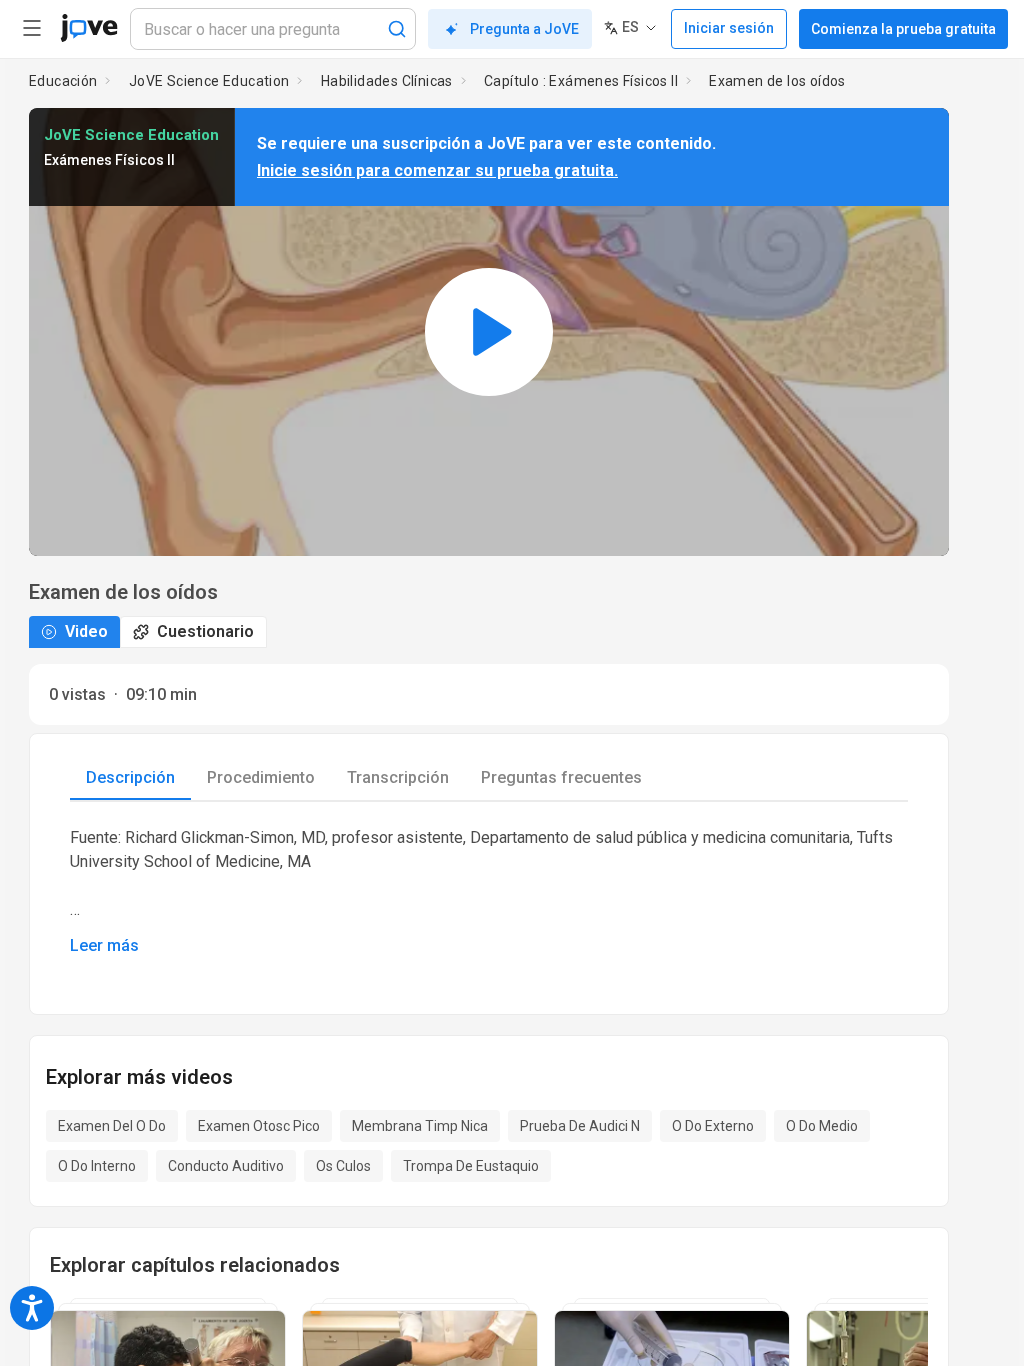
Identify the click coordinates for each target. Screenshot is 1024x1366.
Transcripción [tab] (398, 777)
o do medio (822, 1126)
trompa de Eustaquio (471, 1166)
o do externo (713, 1126)
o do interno (97, 1166)
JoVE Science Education (209, 81)
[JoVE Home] (89, 28)
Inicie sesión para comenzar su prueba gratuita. (437, 170)
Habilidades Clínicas (387, 81)
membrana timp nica (420, 1126)
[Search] (397, 29)
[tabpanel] (489, 892)
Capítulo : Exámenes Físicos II (581, 81)
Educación (63, 81)
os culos (343, 1166)
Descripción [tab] (130, 777)
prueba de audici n (580, 1126)
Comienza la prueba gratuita (903, 29)
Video (86, 631)
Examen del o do (112, 1126)
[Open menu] (32, 28)
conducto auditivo (226, 1166)
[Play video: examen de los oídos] (489, 332)
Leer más (104, 945)
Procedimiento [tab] (261, 777)
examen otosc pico (259, 1126)
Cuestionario (205, 631)
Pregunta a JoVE (524, 29)
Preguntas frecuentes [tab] (561, 777)
